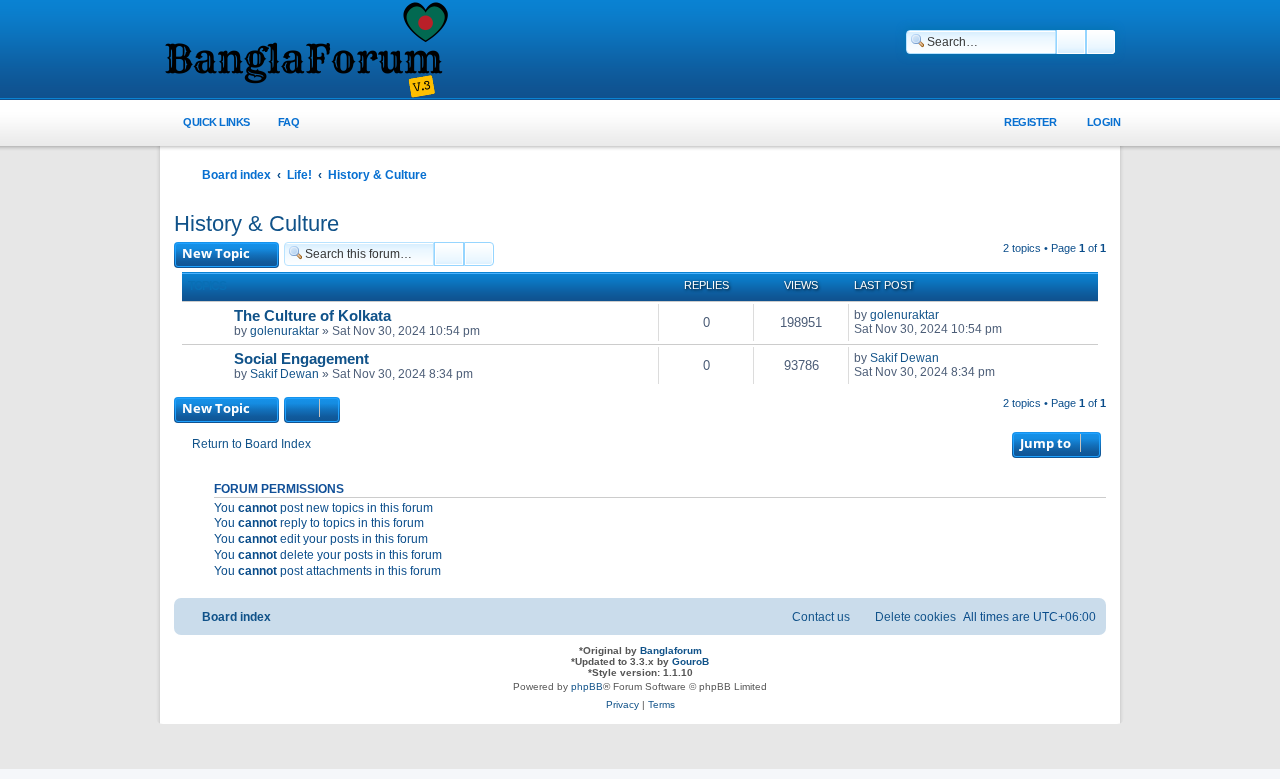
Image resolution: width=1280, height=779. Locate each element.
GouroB (690, 661)
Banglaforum (671, 650)
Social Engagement (301, 359)
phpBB (587, 686)
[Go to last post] (948, 315)
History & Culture (256, 223)
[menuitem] (277, 122)
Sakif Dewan (284, 374)
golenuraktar (284, 331)
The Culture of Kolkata (312, 316)
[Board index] (305, 51)
